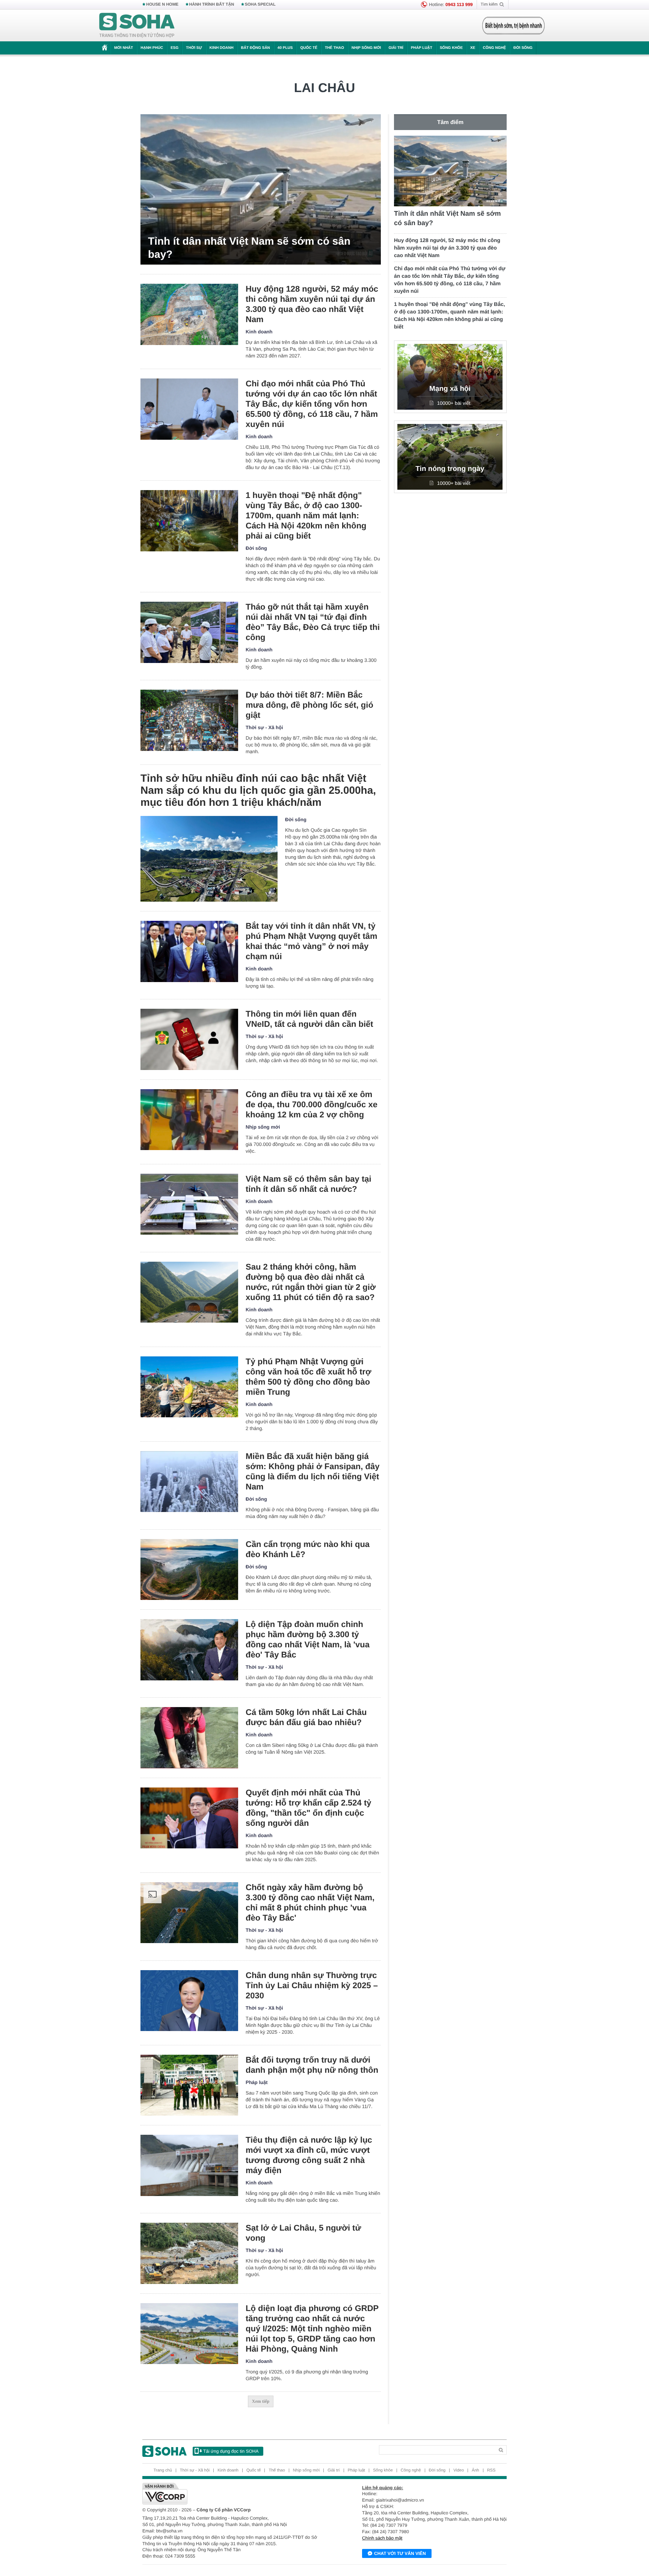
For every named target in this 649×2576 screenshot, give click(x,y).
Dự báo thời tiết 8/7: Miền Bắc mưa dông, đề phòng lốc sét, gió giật (309, 705)
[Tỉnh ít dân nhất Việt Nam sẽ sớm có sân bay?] (261, 189)
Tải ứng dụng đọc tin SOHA (231, 2451)
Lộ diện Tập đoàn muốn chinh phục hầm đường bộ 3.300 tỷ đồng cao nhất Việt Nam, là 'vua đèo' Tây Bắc (308, 1639)
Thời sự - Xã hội (264, 727)
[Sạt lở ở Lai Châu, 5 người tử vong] (189, 2253)
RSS (491, 2470)
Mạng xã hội (450, 389)
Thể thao (334, 48)
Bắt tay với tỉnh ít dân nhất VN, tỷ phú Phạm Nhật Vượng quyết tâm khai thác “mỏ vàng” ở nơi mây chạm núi (312, 941)
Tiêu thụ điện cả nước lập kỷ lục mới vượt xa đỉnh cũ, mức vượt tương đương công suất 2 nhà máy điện (309, 2155)
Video (459, 2470)
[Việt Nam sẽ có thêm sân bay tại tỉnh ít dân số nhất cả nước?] (189, 1204)
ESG (174, 48)
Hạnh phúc (152, 48)
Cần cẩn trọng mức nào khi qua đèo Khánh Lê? (308, 1549)
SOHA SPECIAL (260, 5)
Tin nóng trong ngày (450, 469)
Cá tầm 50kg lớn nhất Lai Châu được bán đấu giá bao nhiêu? (306, 1717)
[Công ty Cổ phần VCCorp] (233, 2494)
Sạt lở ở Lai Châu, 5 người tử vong (303, 2233)
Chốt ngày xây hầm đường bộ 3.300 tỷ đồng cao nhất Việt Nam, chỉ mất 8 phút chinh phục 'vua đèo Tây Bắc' (310, 1902)
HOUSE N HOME (162, 5)
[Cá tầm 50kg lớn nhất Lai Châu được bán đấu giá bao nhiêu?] (189, 1738)
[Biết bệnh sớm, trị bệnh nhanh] (513, 26)
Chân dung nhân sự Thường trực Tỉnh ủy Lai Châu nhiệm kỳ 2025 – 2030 (312, 1985)
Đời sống (523, 48)
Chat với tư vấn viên (400, 2553)
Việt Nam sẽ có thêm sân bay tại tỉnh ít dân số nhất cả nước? (309, 1184)
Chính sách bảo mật (382, 2538)
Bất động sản (256, 48)
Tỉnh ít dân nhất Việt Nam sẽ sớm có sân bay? (249, 248)
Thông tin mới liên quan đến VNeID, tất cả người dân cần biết (309, 1019)
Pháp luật (422, 48)
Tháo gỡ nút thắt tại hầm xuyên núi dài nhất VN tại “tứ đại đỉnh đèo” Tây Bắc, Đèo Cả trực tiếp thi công (313, 622)
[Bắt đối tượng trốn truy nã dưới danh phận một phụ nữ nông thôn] (189, 2085)
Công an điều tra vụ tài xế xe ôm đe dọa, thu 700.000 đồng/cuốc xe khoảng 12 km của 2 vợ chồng (312, 1104)
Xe (473, 48)
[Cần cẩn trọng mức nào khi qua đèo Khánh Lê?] (189, 1570)
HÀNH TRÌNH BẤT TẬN (212, 5)
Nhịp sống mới (366, 48)
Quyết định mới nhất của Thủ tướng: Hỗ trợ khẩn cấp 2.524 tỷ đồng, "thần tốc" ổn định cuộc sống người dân (309, 1808)
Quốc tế (309, 48)
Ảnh (475, 2470)
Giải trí (396, 48)
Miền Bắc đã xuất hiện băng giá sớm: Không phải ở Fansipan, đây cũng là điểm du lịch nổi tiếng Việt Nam (312, 1471)
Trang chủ (163, 2470)
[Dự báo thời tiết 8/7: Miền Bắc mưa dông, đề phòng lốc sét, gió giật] (189, 720)
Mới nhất (124, 48)
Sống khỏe (451, 48)
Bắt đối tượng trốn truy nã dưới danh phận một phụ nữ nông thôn (312, 2065)
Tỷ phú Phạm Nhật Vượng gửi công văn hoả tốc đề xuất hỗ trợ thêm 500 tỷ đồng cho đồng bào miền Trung (309, 1377)
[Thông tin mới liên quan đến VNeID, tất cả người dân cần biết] (189, 1039)
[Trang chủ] (137, 26)
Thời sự (194, 48)
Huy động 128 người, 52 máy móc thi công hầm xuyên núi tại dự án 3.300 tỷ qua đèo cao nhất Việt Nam (312, 304)
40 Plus (285, 48)
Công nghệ (494, 48)
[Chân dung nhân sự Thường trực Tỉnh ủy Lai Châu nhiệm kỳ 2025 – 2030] (189, 2001)
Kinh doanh (222, 48)
